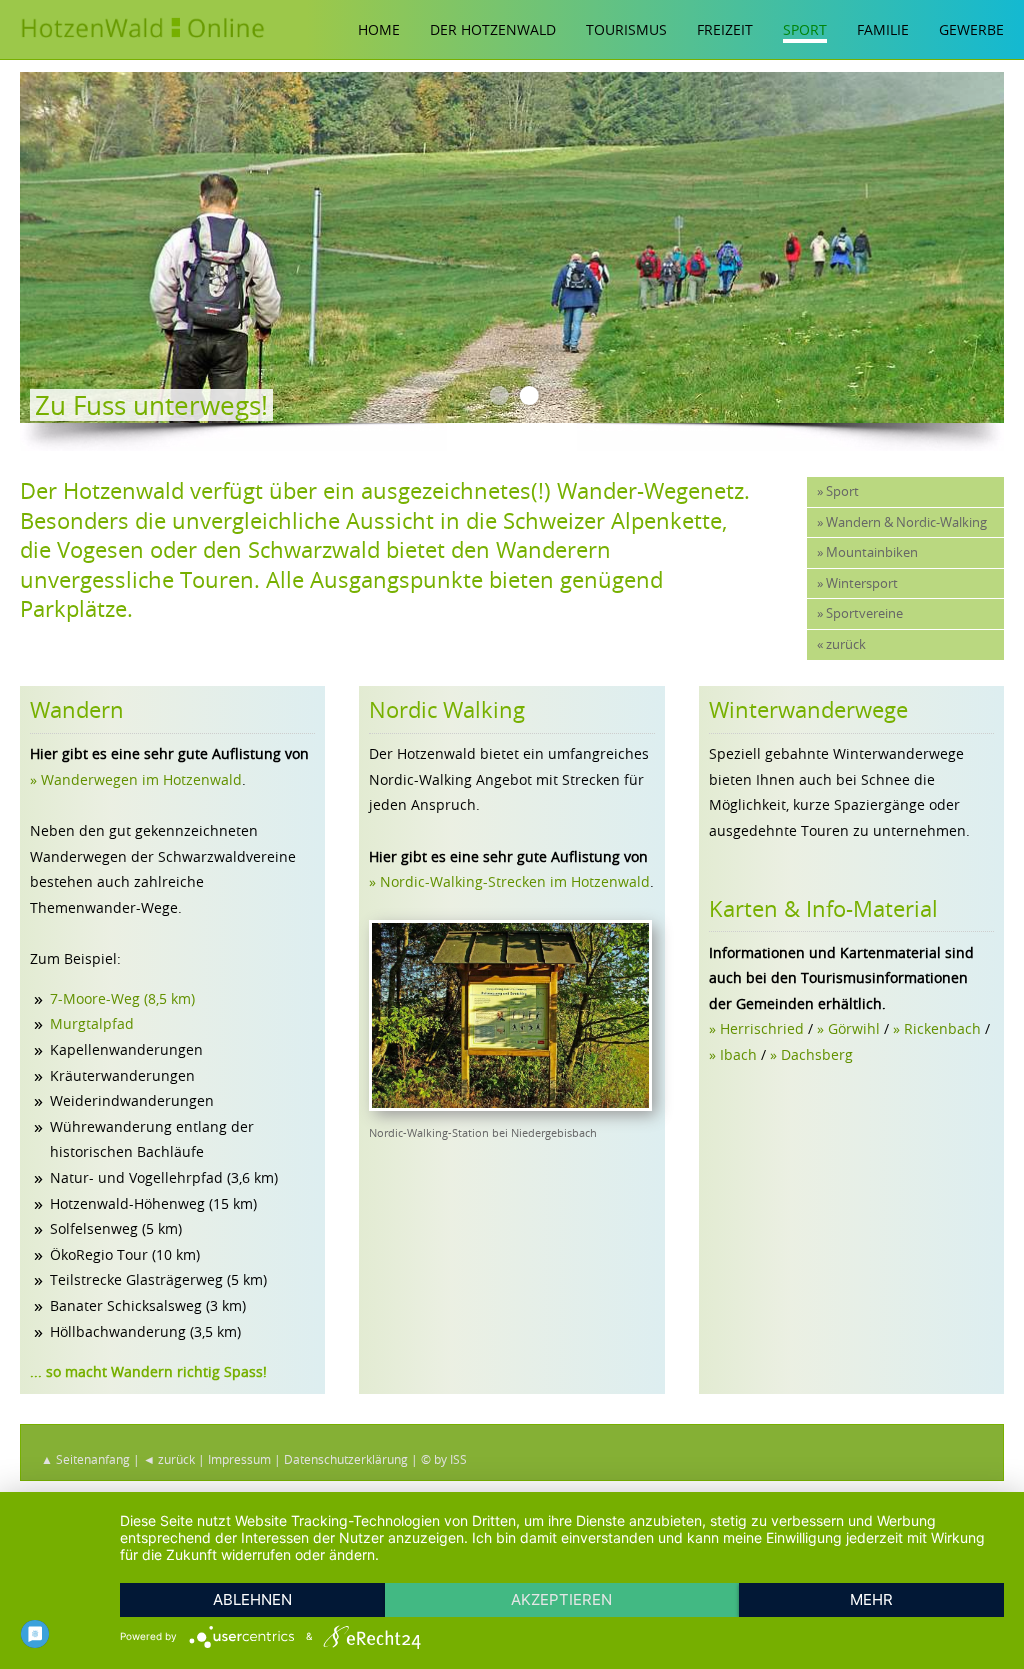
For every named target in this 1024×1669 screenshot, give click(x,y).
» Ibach (733, 1054)
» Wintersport (857, 583)
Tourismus (626, 29)
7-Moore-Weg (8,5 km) (122, 998)
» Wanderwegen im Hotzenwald (136, 779)
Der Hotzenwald (493, 29)
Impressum (239, 1459)
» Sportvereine (860, 613)
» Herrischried (756, 1028)
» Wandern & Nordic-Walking (902, 522)
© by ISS (444, 1459)
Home (379, 29)
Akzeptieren (561, 1599)
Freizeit (725, 29)
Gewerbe (971, 29)
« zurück (841, 644)
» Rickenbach (937, 1028)
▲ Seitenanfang (85, 1459)
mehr (871, 1599)
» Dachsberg (811, 1054)
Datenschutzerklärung (346, 1459)
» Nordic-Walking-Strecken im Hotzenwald (509, 881)
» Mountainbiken (867, 552)
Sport (805, 29)
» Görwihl (848, 1028)
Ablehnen (252, 1599)
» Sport (838, 491)
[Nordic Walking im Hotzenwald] (510, 1105)
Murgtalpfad (92, 1023)
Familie (883, 29)
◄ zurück (169, 1459)
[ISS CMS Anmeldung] (26, 463)
